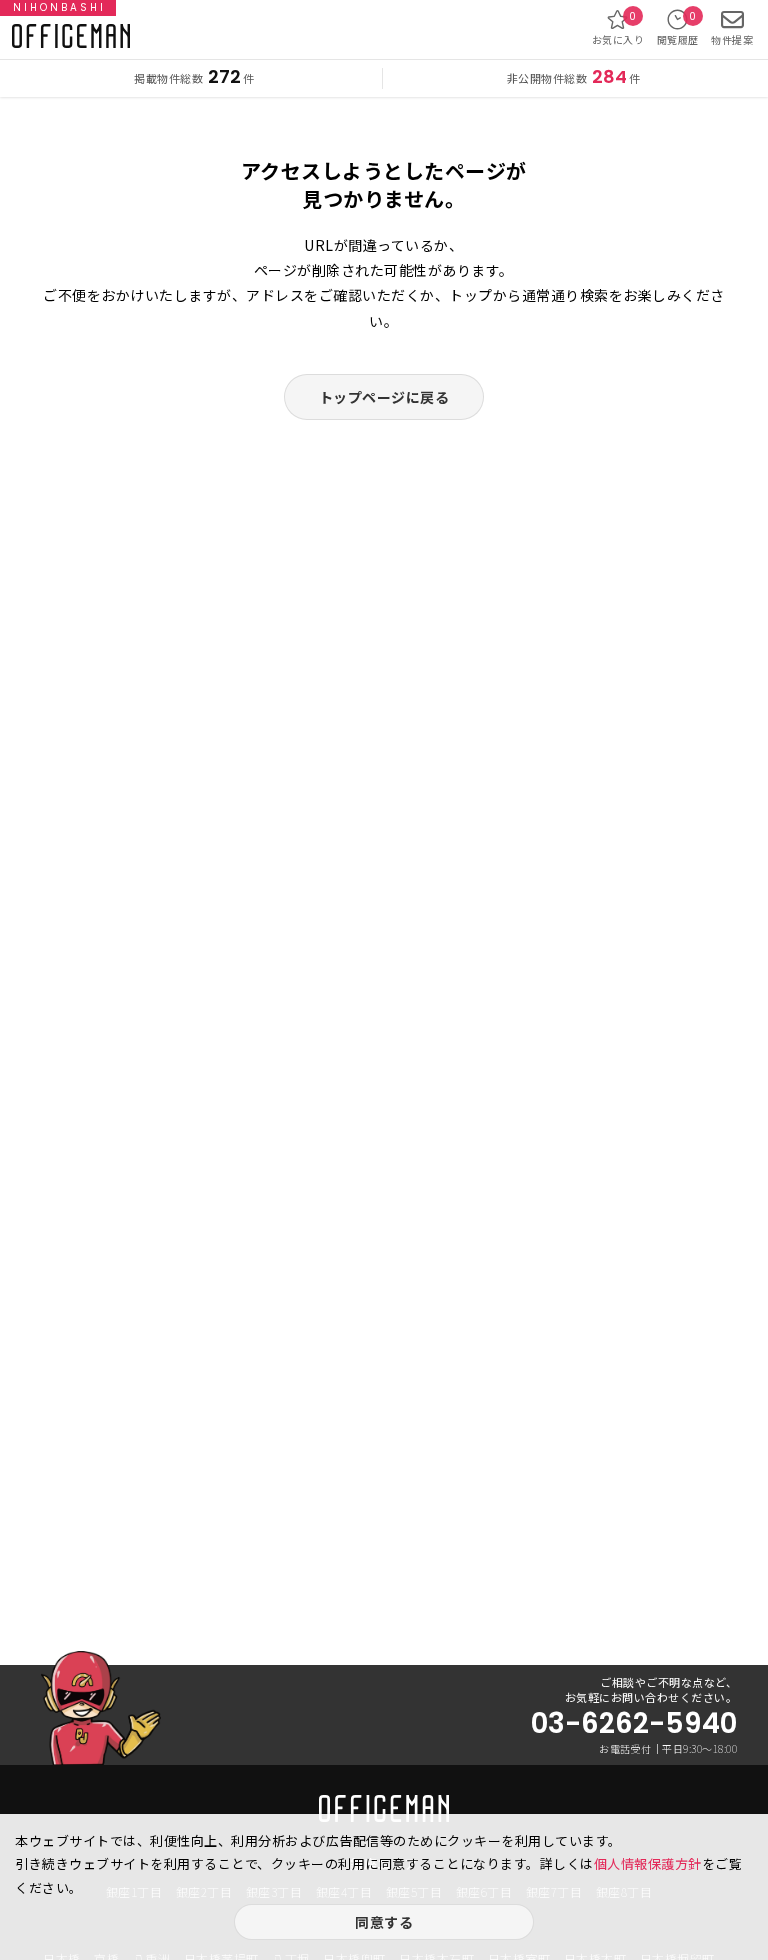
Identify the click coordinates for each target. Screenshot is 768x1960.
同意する (384, 1922)
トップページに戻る (384, 397)
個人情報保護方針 (648, 1863)
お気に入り (618, 28)
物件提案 (732, 39)
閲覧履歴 (678, 28)
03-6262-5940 (634, 1724)
